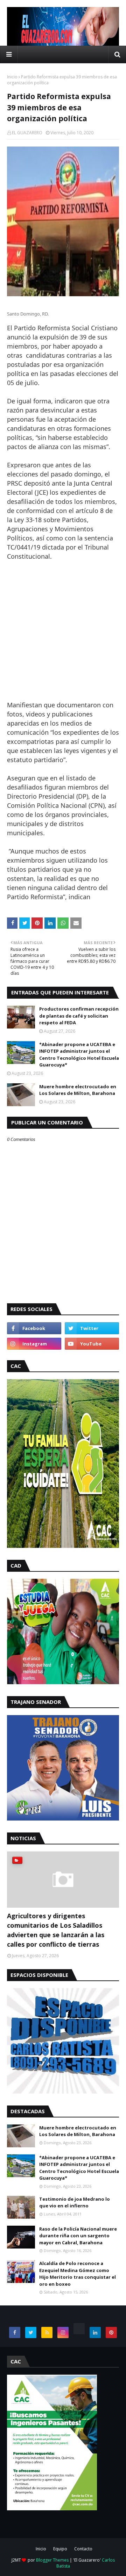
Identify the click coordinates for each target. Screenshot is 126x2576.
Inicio (12, 77)
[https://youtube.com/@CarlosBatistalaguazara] (79, 2329)
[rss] (47, 2332)
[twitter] (92, 1328)
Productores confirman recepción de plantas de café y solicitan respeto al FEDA (79, 1016)
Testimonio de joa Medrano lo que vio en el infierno (75, 2202)
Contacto (83, 2549)
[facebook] (34, 1328)
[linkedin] (95, 2332)
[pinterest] (111, 2332)
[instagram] (34, 1344)
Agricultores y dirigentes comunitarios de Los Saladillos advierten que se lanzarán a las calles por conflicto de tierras (56, 1930)
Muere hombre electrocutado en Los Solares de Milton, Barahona (78, 1090)
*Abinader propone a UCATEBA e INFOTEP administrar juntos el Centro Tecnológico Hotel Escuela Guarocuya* (79, 1055)
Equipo (60, 2549)
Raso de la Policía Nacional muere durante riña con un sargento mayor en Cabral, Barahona (78, 2236)
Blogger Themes (52, 2560)
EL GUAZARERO (27, 133)
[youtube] (92, 1344)
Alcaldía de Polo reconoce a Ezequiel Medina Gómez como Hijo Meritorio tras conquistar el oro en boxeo (78, 2274)
